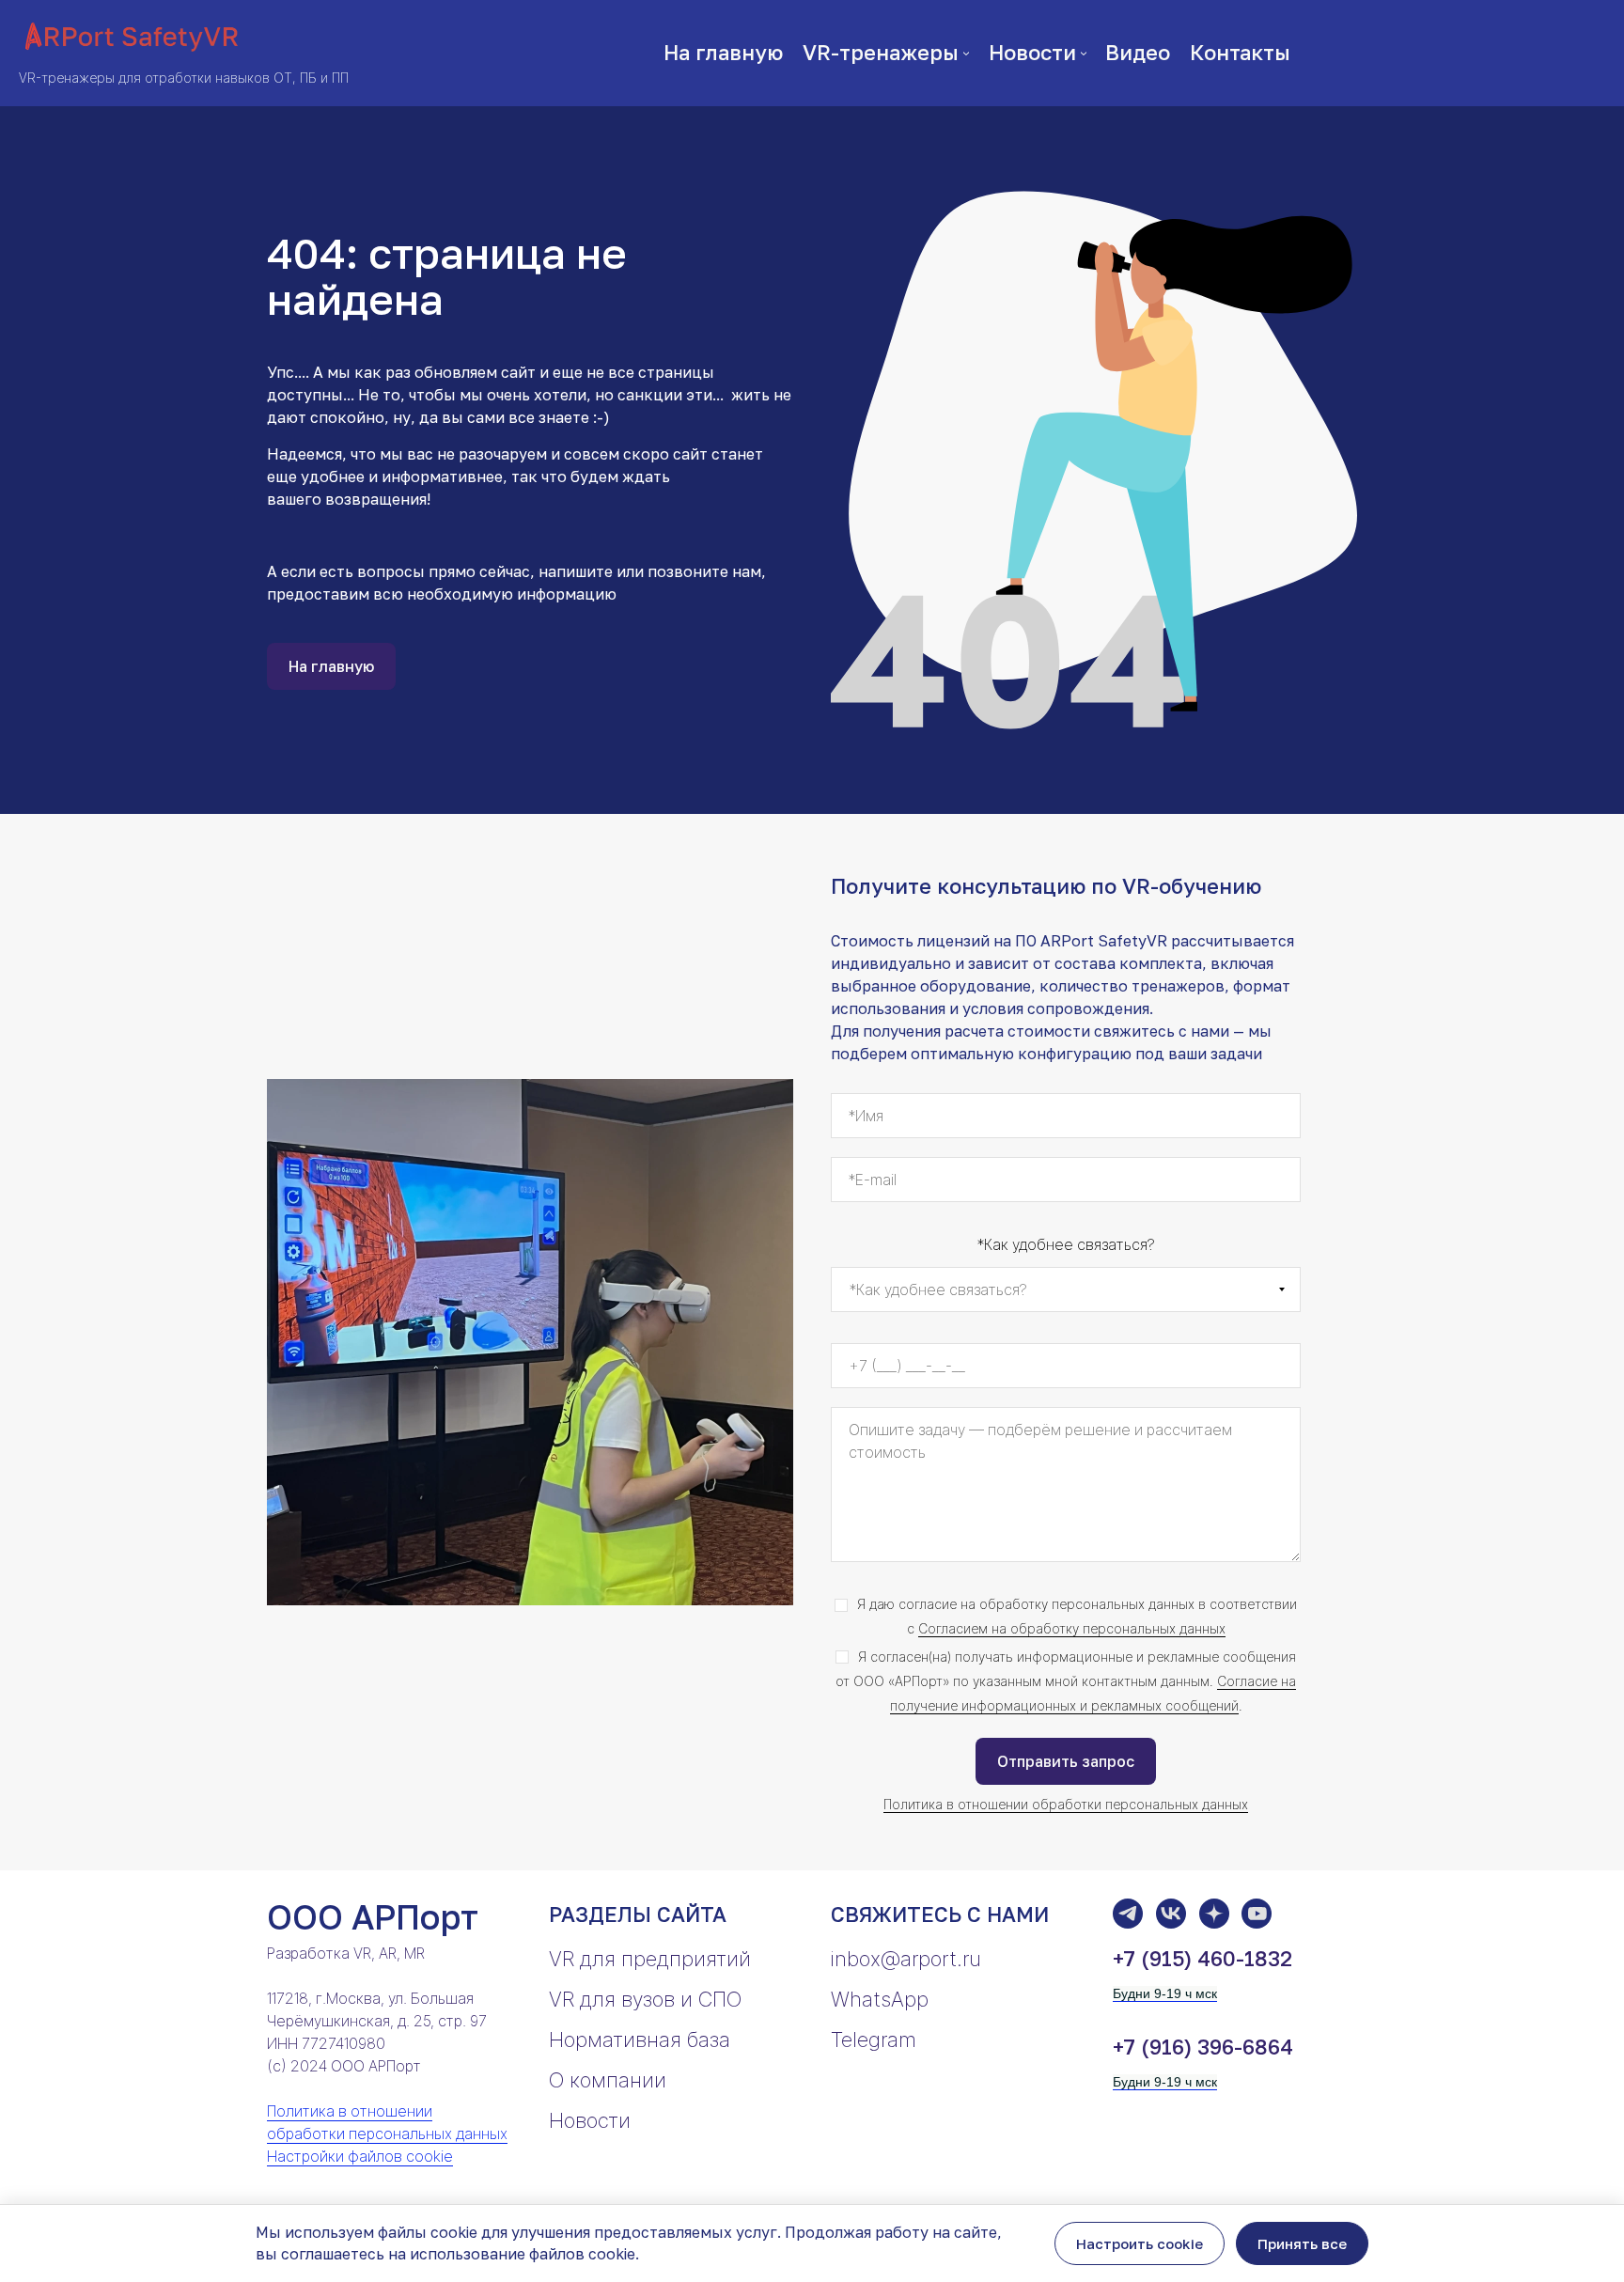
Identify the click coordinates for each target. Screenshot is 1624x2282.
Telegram (874, 2040)
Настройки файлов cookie (360, 2156)
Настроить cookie (1140, 2243)
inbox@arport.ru (906, 1959)
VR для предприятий (650, 1959)
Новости (590, 2120)
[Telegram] (1128, 1914)
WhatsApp (880, 1999)
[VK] (1171, 1914)
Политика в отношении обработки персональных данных (1066, 1804)
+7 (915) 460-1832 (1202, 1958)
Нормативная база (640, 2040)
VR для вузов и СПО (645, 1999)
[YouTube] (1257, 1914)
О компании (608, 2080)
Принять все (1302, 2243)
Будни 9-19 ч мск (1165, 1993)
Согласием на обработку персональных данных (1072, 1628)
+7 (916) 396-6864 (1203, 2047)
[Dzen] (1214, 1914)
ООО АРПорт (373, 1917)
